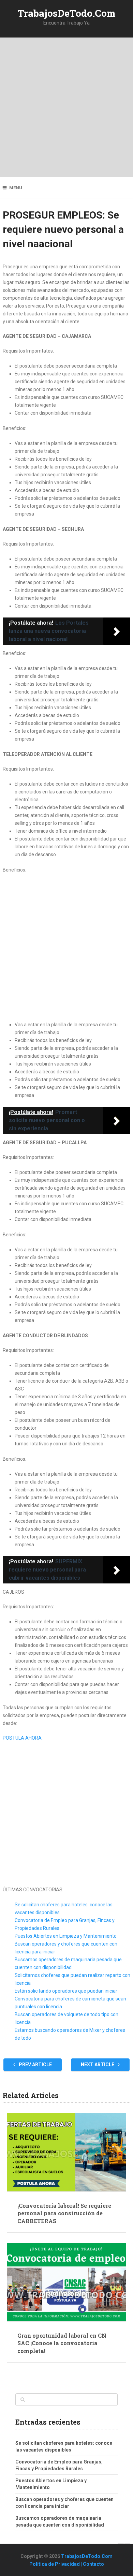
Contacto (93, 2564)
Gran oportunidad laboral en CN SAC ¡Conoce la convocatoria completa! (62, 2343)
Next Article (98, 2065)
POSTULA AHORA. (23, 1738)
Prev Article (35, 2065)
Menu (16, 188)
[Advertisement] (66, 107)
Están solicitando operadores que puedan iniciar (66, 1991)
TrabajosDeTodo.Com (67, 13)
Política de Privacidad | (56, 2564)
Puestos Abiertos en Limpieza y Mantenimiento (66, 1936)
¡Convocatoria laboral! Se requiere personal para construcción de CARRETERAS (64, 2213)
